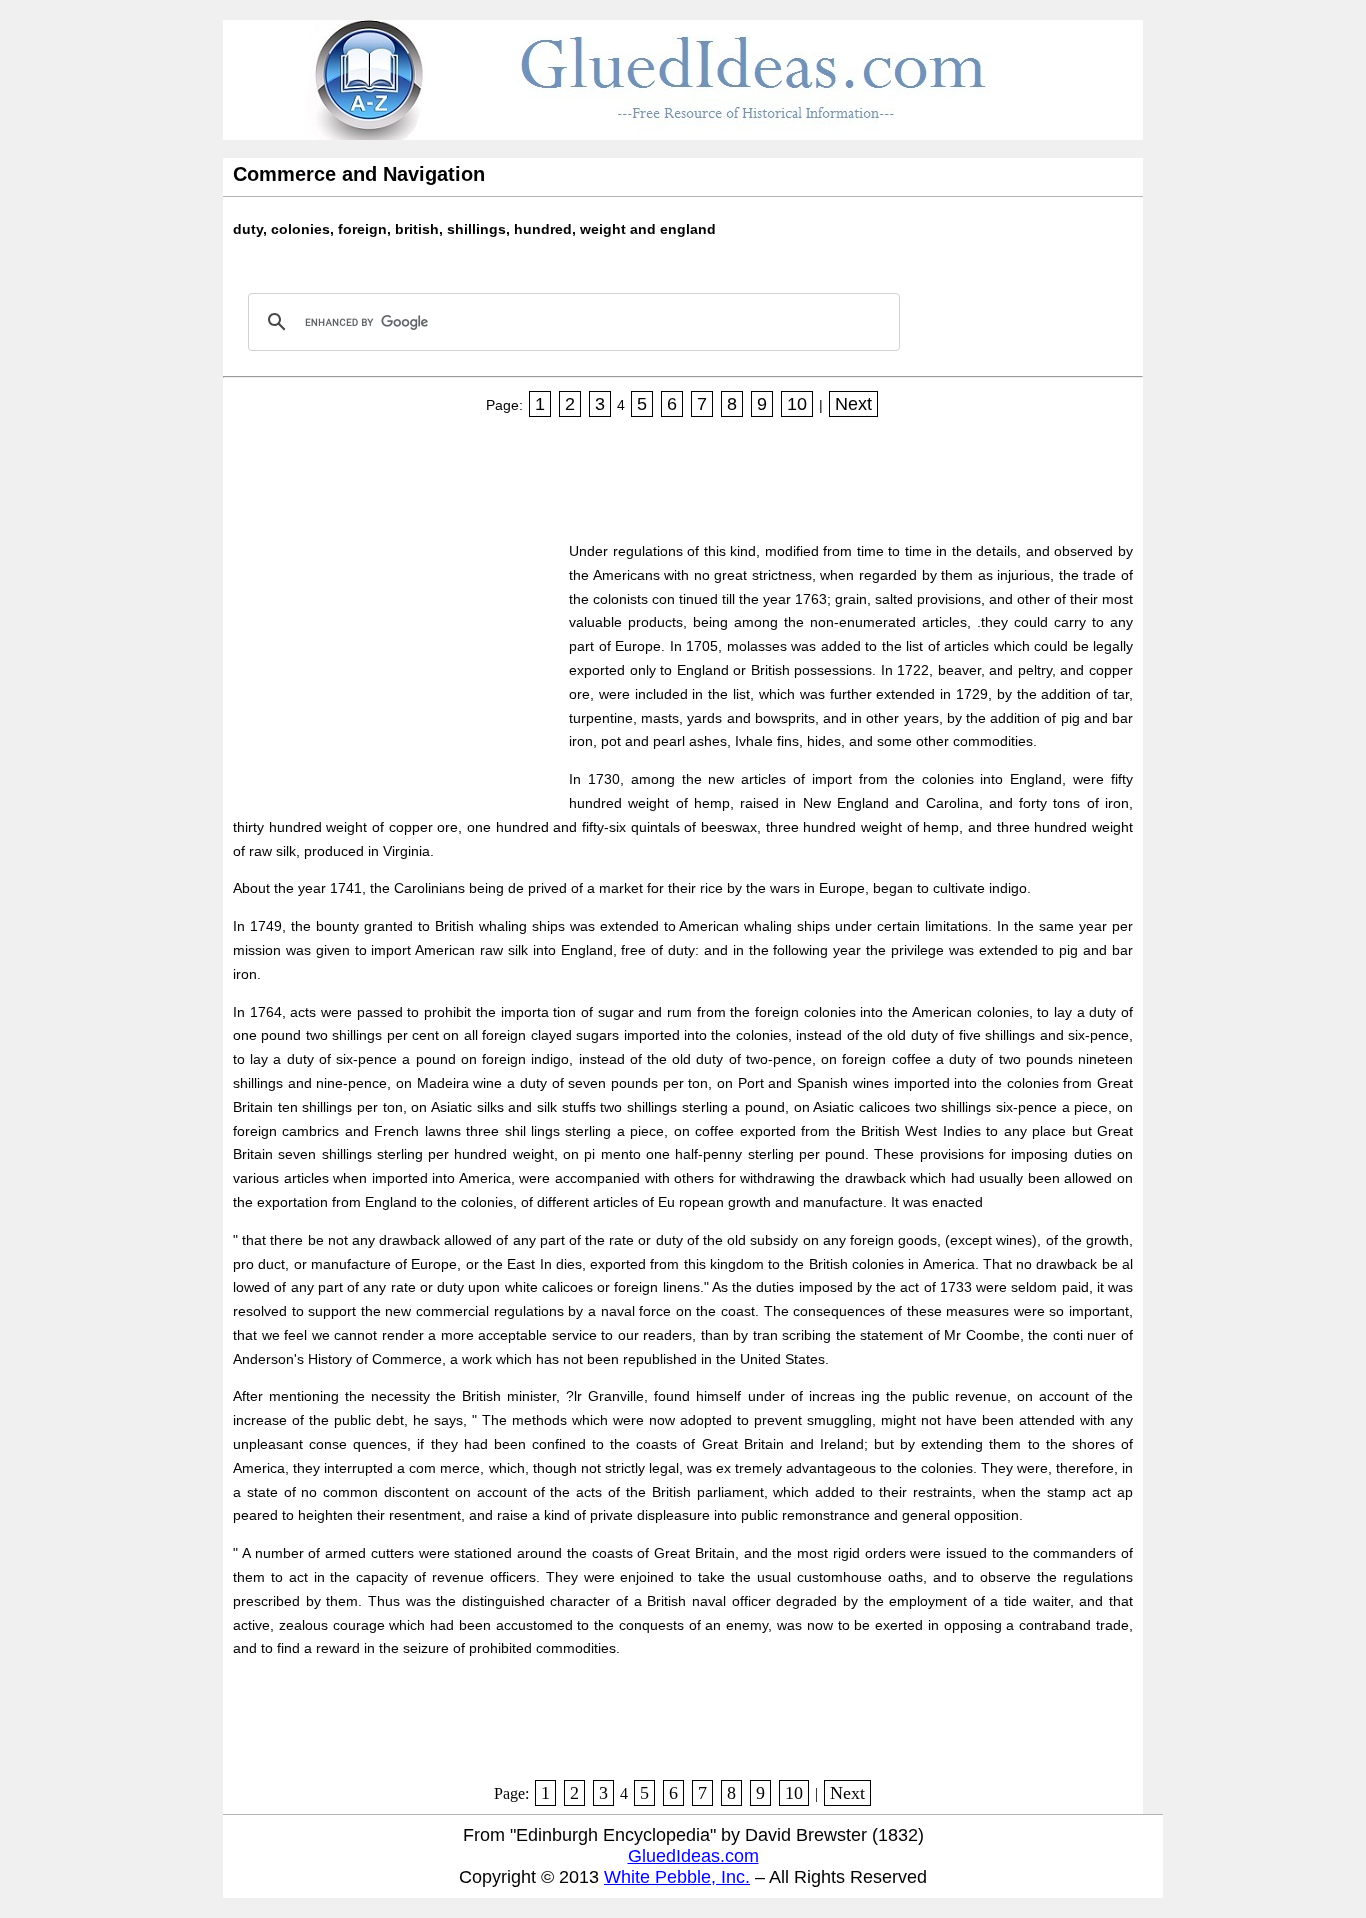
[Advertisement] (597, 473)
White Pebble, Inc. (677, 1877)
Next (853, 404)
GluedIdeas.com (693, 1856)
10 (797, 404)
